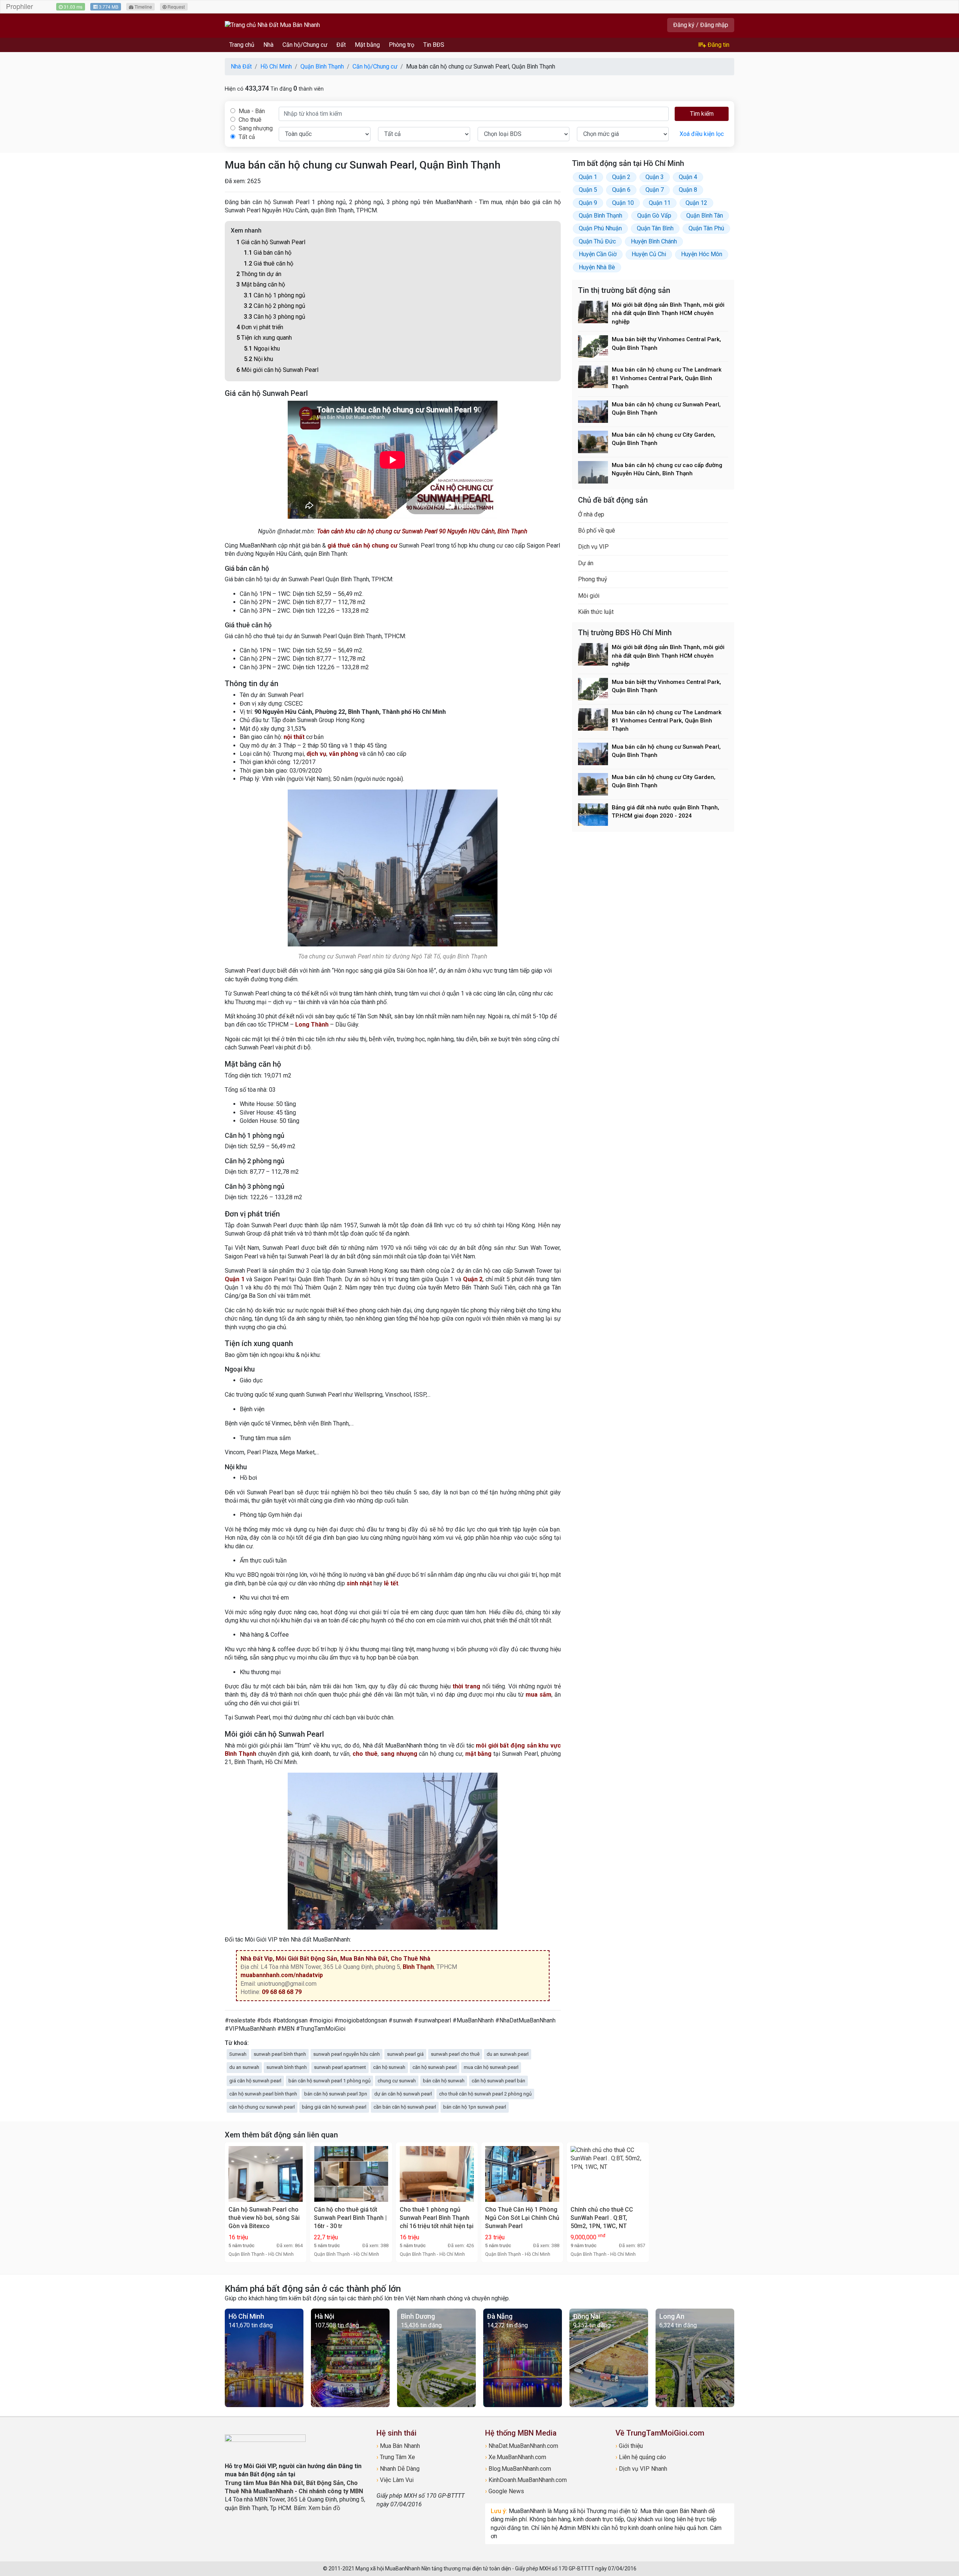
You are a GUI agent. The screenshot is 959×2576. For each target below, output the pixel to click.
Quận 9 (588, 203)
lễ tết (391, 1583)
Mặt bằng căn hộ (261, 284)
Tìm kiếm (702, 114)
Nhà (268, 45)
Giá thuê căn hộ (269, 263)
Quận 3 (655, 177)
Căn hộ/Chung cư (305, 45)
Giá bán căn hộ (268, 253)
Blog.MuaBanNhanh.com (518, 2469)
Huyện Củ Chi (649, 254)
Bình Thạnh (418, 1967)
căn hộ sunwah (389, 2067)
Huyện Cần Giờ (598, 254)
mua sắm (539, 1695)
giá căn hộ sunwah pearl (255, 2081)
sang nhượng (399, 1754)
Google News (505, 2491)
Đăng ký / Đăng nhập (701, 25)
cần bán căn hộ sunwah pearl (405, 2107)
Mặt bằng (367, 45)
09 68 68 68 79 (282, 1992)
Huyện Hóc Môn (702, 254)
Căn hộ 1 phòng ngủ (275, 295)
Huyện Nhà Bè (597, 267)
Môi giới (589, 596)
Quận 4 (688, 177)
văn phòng (344, 754)
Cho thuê (249, 120)
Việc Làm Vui (395, 2480)
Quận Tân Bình (655, 228)
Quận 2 (473, 1279)
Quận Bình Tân (705, 216)
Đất (341, 45)
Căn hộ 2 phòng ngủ (275, 306)
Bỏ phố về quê (597, 531)
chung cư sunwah (397, 2081)
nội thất (294, 737)
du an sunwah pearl (508, 2054)
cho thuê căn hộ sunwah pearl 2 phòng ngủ (485, 2094)
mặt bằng (479, 1754)
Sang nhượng (255, 128)
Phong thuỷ (593, 579)
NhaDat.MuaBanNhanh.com (522, 2446)
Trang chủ (242, 45)
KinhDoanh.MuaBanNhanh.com (526, 2480)
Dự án (586, 563)
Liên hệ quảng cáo (641, 2457)
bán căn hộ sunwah (444, 2081)
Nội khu (258, 359)
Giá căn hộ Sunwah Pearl (271, 242)
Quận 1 (235, 1279)
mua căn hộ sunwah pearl (491, 2067)
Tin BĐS (434, 45)
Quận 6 (621, 190)
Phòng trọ (402, 45)
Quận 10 (623, 203)
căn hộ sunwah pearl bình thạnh (263, 2094)
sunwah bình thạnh (287, 2067)
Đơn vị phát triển (260, 327)
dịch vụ (316, 754)
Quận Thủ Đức (597, 241)
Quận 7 (655, 190)
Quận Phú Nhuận (600, 228)
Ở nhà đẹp (591, 514)
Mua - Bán (251, 111)
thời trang (466, 1686)
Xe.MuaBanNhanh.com (516, 2457)
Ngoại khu (262, 348)
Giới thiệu (629, 2446)
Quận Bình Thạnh (600, 216)
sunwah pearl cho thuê (455, 2054)
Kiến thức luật (596, 612)
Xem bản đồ (324, 2508)
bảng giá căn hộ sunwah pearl (334, 2107)
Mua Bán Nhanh (398, 2446)
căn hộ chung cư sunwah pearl (262, 2107)
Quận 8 (688, 190)
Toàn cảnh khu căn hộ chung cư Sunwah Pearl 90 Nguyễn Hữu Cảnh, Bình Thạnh (422, 531)
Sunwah (238, 2054)
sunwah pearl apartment (340, 2067)
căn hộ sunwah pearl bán (498, 2081)
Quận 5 (588, 190)
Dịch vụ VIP (593, 547)
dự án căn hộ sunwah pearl (403, 2094)
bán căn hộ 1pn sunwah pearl (475, 2107)
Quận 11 (660, 203)
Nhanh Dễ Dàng (398, 2469)
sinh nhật (359, 1583)
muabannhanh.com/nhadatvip (282, 1975)
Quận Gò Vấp (654, 216)
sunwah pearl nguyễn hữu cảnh (347, 2054)
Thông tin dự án (259, 274)
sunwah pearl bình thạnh (280, 2054)
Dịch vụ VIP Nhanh (641, 2469)
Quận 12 (696, 203)
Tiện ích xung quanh (264, 338)
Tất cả (246, 137)
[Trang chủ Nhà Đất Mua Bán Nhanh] (272, 25)
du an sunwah (244, 2067)
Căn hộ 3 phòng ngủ (275, 317)
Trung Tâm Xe (396, 2457)
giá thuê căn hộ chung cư (362, 545)
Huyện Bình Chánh (654, 241)
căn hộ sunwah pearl (435, 2067)
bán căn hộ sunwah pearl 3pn (336, 2094)
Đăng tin (718, 45)
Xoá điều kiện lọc (702, 134)
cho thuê (365, 1754)
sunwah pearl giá (405, 2054)
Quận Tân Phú (706, 228)
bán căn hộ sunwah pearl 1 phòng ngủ (329, 2081)
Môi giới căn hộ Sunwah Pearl (277, 370)
